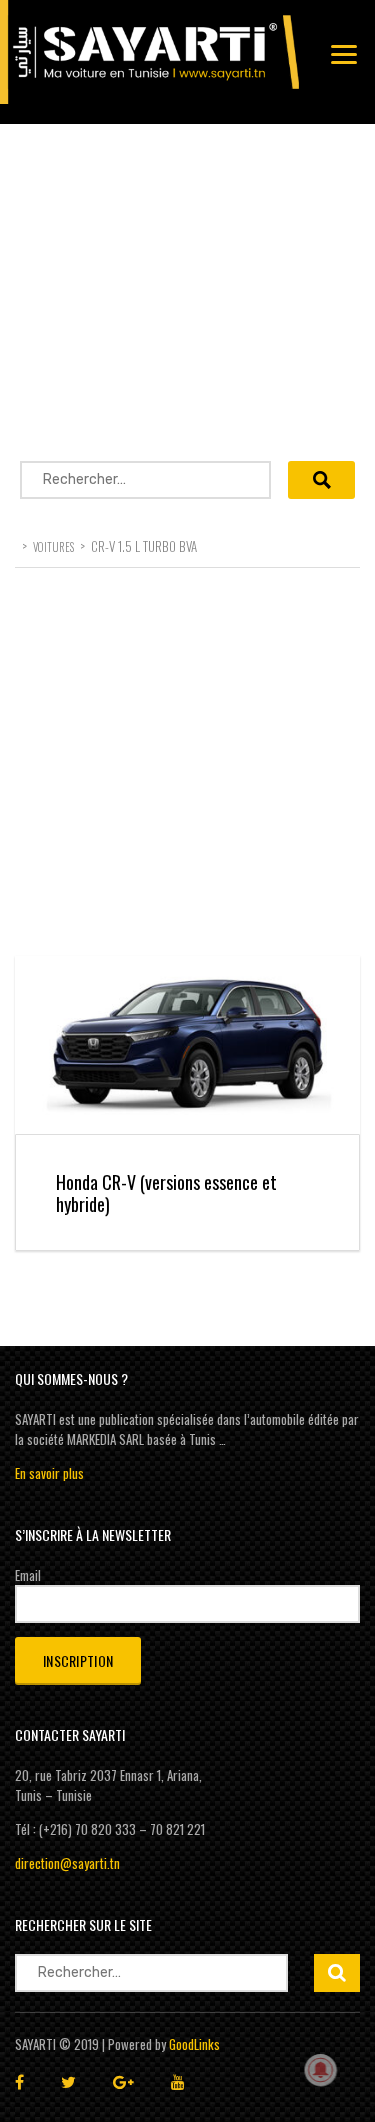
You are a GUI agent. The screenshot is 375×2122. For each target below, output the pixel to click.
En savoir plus (49, 1473)
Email (28, 1575)
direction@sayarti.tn (67, 1863)
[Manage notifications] (321, 2070)
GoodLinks (194, 2044)
